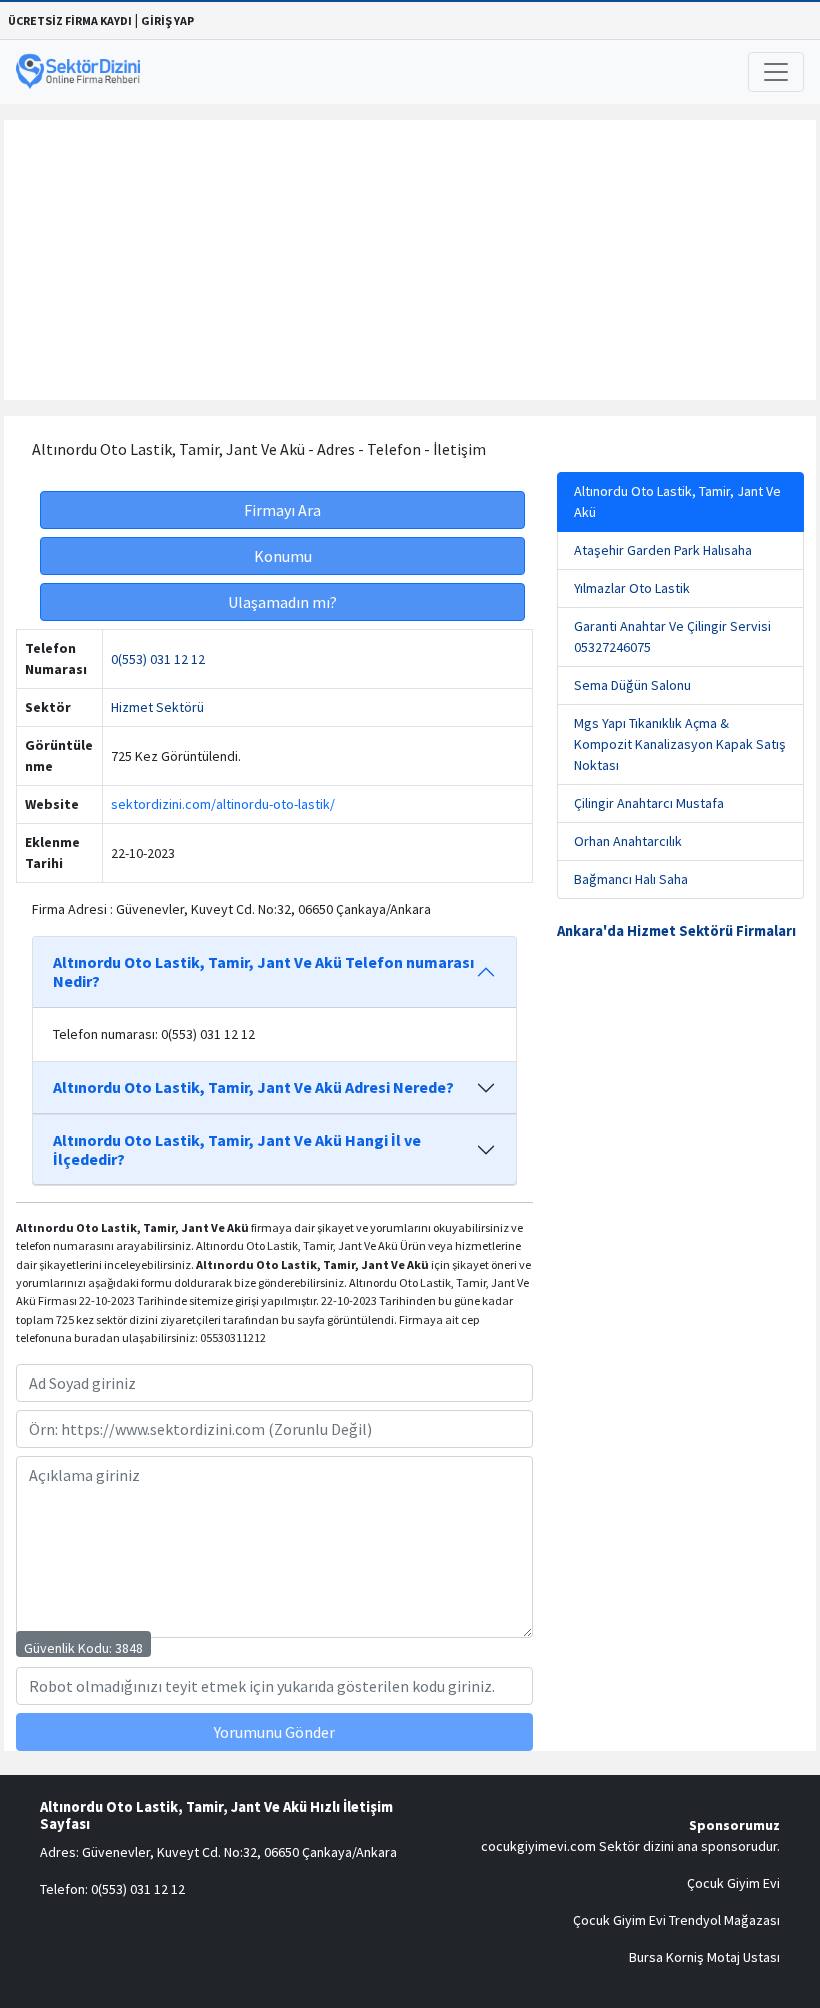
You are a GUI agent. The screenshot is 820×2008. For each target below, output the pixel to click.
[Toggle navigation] (776, 72)
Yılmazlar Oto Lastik (632, 588)
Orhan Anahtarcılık (628, 841)
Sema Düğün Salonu (632, 685)
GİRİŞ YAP (167, 20)
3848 (129, 1648)
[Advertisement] (410, 260)
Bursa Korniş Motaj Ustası (704, 1957)
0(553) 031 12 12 (158, 659)
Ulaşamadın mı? (282, 602)
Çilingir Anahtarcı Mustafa (649, 803)
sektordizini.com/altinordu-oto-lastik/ (223, 804)
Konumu (283, 556)
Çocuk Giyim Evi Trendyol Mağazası (676, 1920)
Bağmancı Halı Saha (631, 879)
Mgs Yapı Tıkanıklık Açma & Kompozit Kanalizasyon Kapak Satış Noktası (680, 744)
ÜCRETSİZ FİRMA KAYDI (70, 20)
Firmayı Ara (282, 510)
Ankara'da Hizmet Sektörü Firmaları (676, 931)
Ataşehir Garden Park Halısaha (663, 550)
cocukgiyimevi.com (538, 1846)
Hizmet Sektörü (157, 707)
